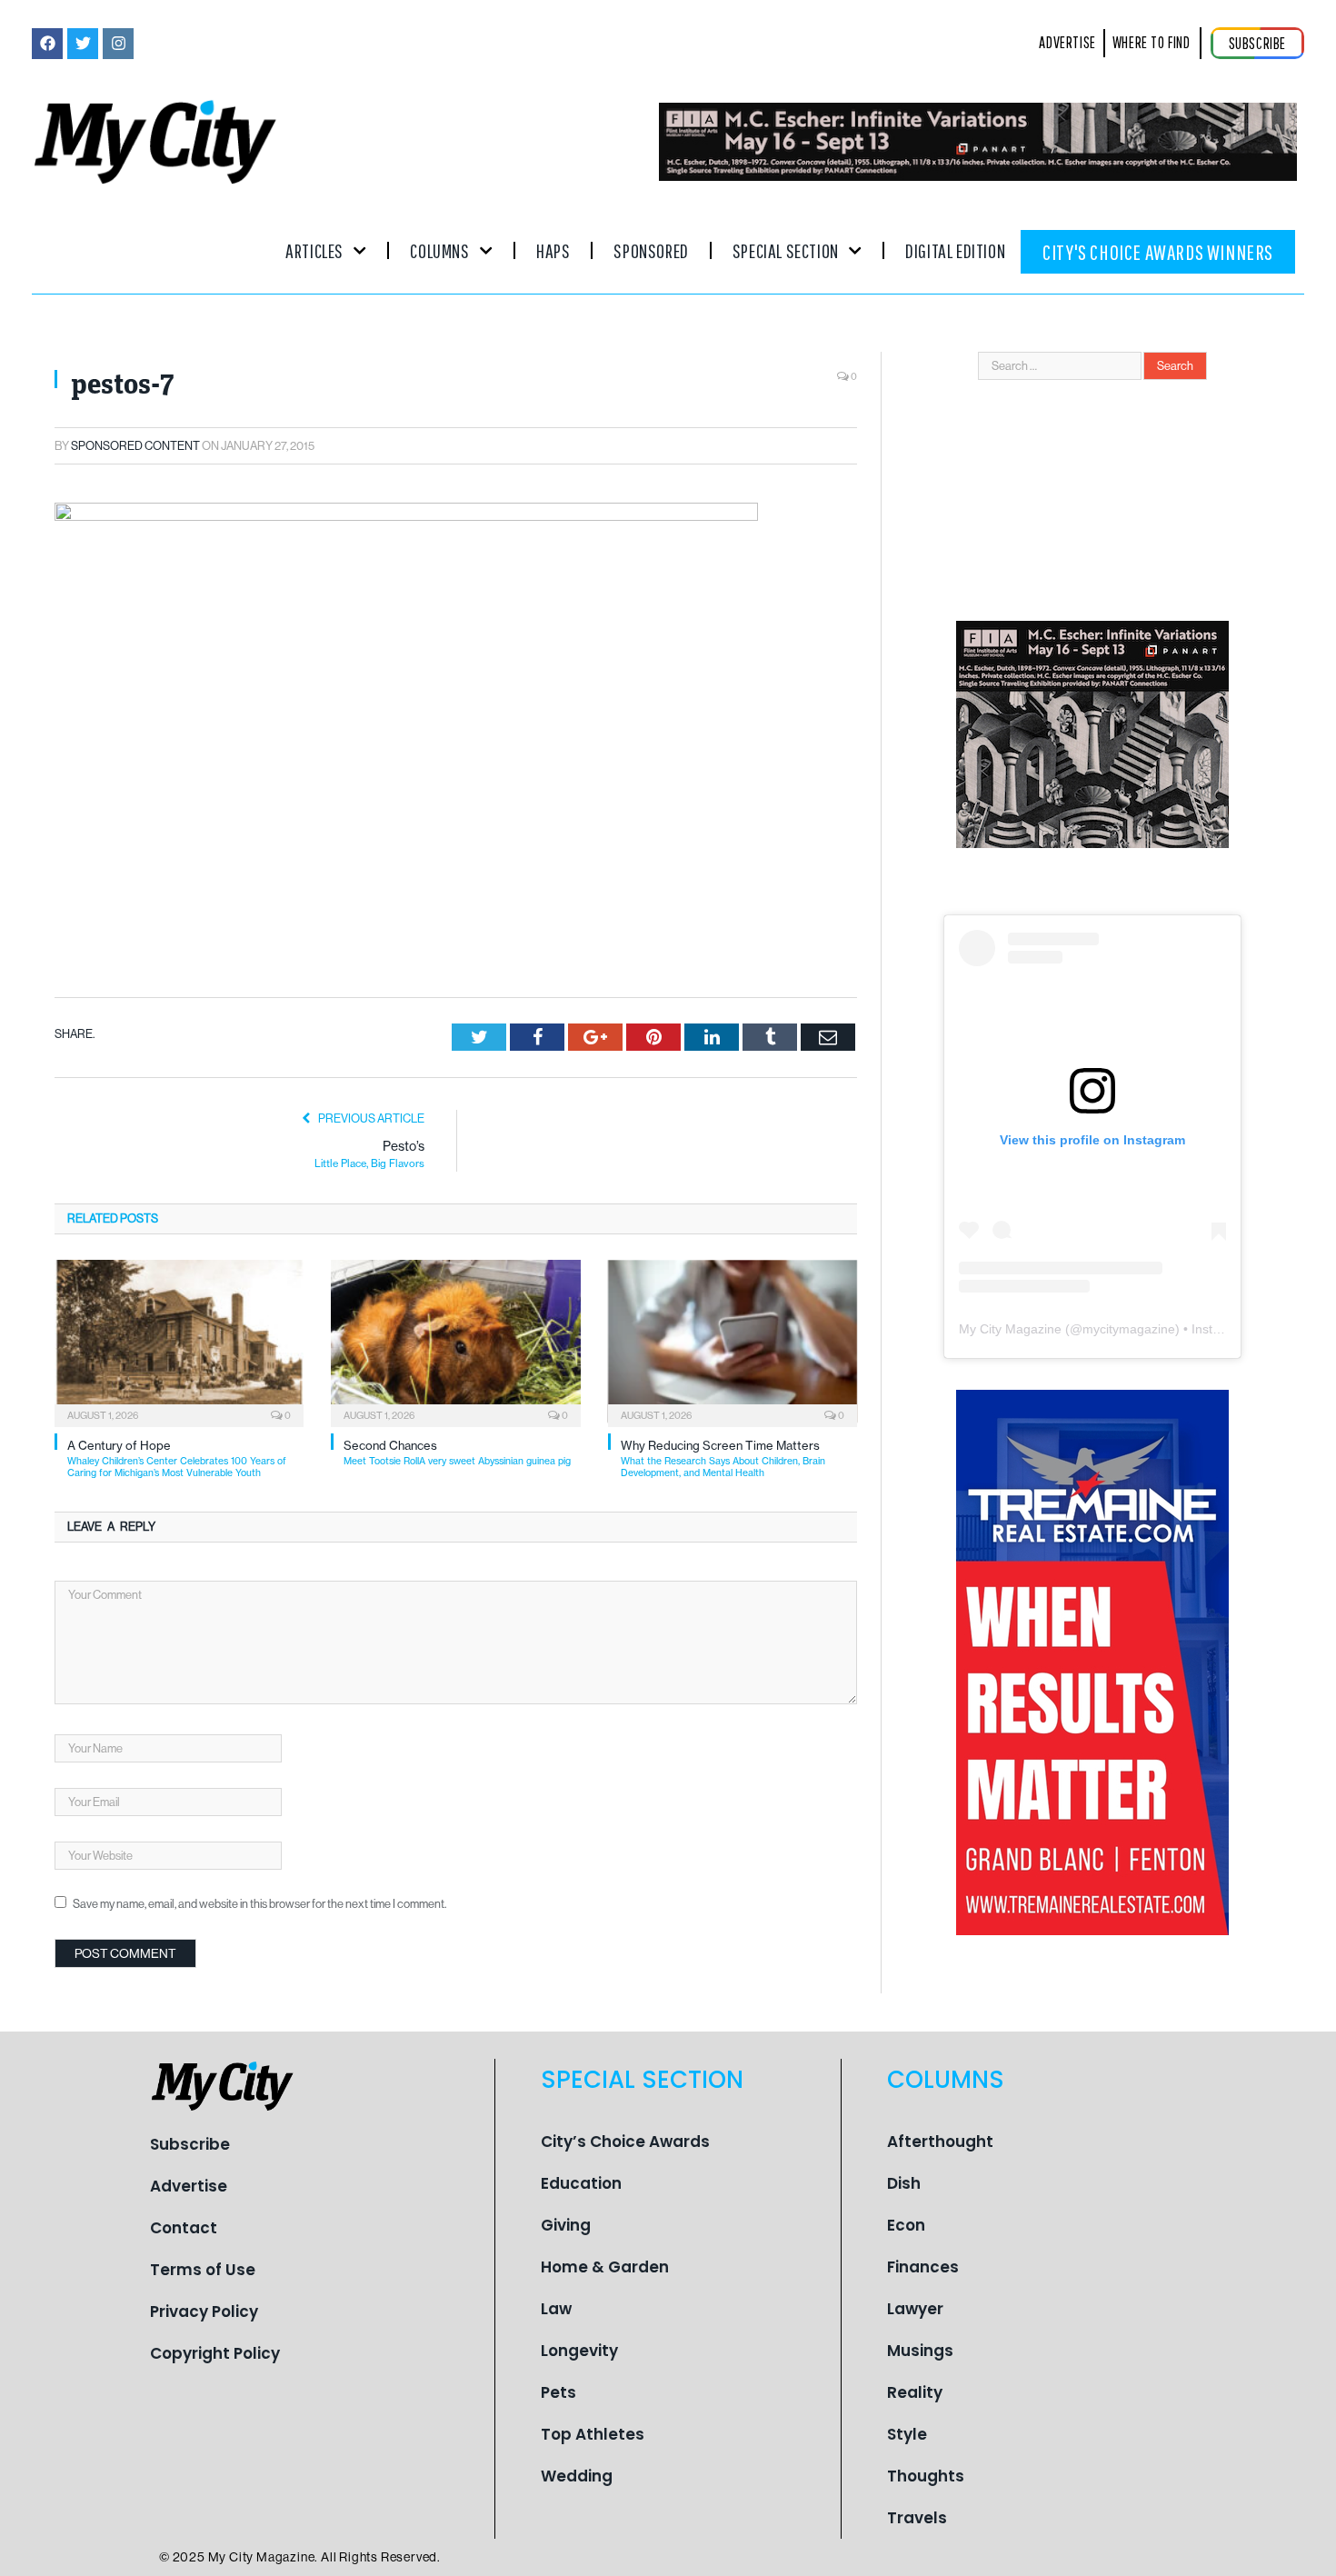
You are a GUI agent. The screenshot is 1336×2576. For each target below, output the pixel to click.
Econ (906, 2225)
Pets (558, 2392)
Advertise (189, 2186)
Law (556, 2309)
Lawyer (915, 2309)
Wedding (577, 2476)
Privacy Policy (204, 2311)
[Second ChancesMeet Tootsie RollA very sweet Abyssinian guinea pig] (455, 1342)
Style (907, 2434)
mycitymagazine (1129, 1329)
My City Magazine (1010, 1329)
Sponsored (651, 250)
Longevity (579, 2351)
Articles (314, 250)
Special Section (786, 250)
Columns (439, 250)
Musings (920, 2351)
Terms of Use (203, 2270)
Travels (917, 2518)
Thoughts (926, 2476)
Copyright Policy (215, 2353)
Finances (923, 2267)
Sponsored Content (135, 446)
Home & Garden (605, 2267)
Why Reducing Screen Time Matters (723, 1458)
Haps (553, 250)
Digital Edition (955, 250)
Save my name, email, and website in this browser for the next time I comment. (259, 1904)
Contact (184, 2228)
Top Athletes (593, 2434)
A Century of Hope (177, 1458)
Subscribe (190, 2144)
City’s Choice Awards (625, 2142)
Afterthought (940, 2142)
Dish (904, 2183)
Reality (915, 2392)
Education (581, 2183)
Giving (566, 2225)
